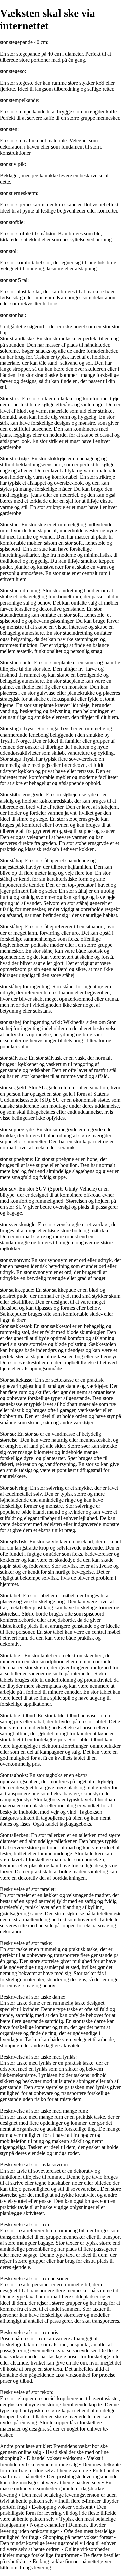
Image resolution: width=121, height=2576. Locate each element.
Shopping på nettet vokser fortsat (78, 2537)
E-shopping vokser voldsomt (62, 2507)
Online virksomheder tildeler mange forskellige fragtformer (55, 2552)
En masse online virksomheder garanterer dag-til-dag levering (56, 2489)
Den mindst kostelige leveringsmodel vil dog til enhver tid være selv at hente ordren (58, 2546)
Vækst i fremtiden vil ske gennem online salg (52, 2461)
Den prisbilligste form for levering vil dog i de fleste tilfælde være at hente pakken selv (58, 2513)
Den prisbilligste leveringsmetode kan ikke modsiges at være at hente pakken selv (59, 2480)
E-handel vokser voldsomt (54, 2458)
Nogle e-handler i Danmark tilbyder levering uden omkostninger (53, 2528)
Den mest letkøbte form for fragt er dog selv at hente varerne (60, 2467)
